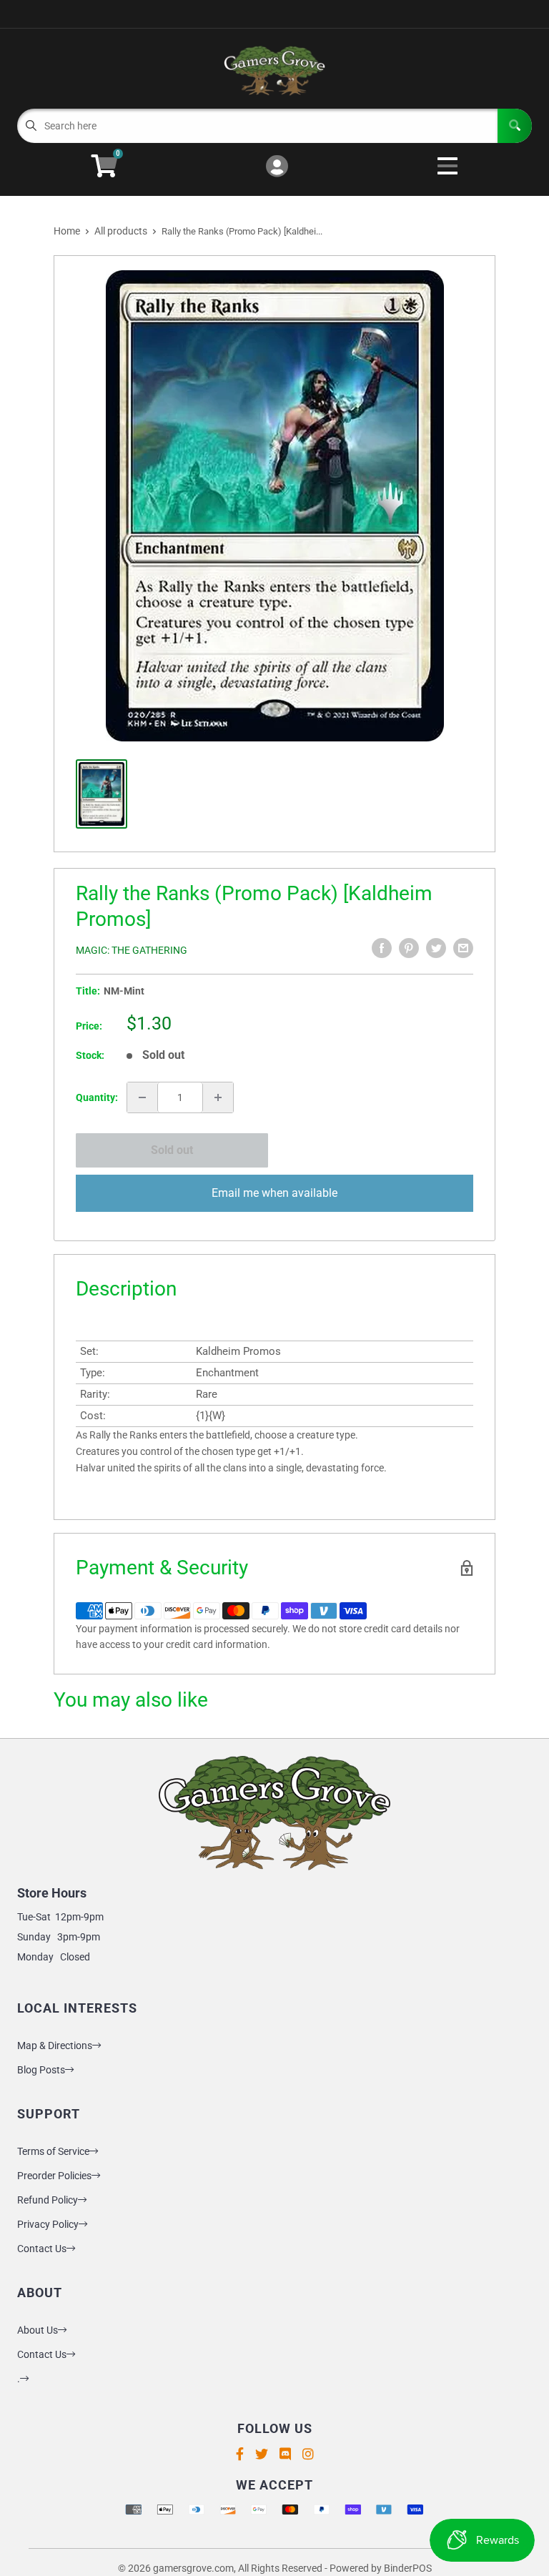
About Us (38, 2330)
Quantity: (97, 1097)
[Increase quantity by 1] (218, 1097)
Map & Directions (55, 2045)
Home (67, 231)
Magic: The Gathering (132, 950)
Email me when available (274, 1193)
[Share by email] (463, 948)
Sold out (172, 1150)
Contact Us (42, 2249)
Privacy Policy (48, 2224)
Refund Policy (48, 2200)
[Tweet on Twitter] (436, 948)
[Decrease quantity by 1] (142, 1097)
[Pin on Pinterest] (409, 948)
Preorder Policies (54, 2176)
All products (121, 231)
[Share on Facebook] (382, 948)
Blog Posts (41, 2070)
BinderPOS (408, 2568)
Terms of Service (53, 2151)
